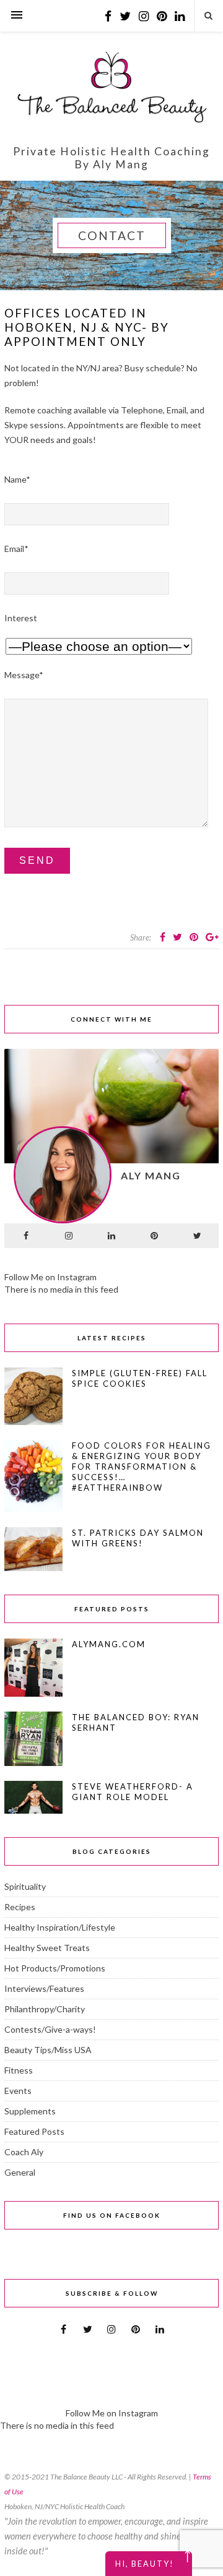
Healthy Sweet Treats (47, 1948)
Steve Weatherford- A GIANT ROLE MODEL (133, 1792)
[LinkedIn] (111, 1236)
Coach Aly (24, 2152)
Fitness (19, 2070)
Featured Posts (34, 2131)
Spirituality (25, 1886)
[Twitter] (197, 1236)
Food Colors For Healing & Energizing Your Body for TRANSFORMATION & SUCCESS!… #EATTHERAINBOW (142, 1467)
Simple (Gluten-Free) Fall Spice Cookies (140, 1378)
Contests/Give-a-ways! (50, 2029)
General (20, 2172)
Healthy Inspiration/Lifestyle (60, 1927)
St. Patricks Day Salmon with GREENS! (138, 1538)
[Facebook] (26, 1236)
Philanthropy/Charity (45, 2009)
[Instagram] (68, 1236)
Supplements (30, 2111)
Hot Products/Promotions (55, 1968)
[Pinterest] (155, 1236)
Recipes (20, 1907)
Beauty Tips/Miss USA (48, 2050)
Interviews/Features (44, 1988)
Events (18, 2091)
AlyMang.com (109, 1644)
